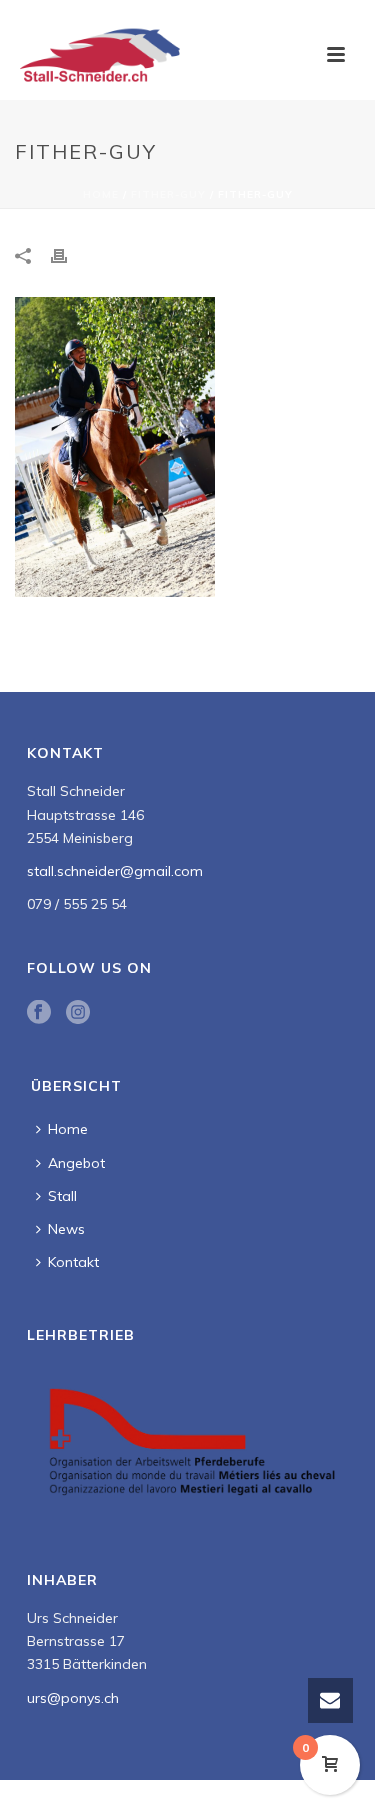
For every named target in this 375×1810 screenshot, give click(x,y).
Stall (62, 1196)
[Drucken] (69, 255)
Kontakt (73, 1262)
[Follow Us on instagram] (78, 1013)
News (66, 1229)
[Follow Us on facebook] (39, 1013)
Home (101, 194)
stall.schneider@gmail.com (115, 871)
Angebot (76, 1163)
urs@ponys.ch (73, 1698)
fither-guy (168, 194)
